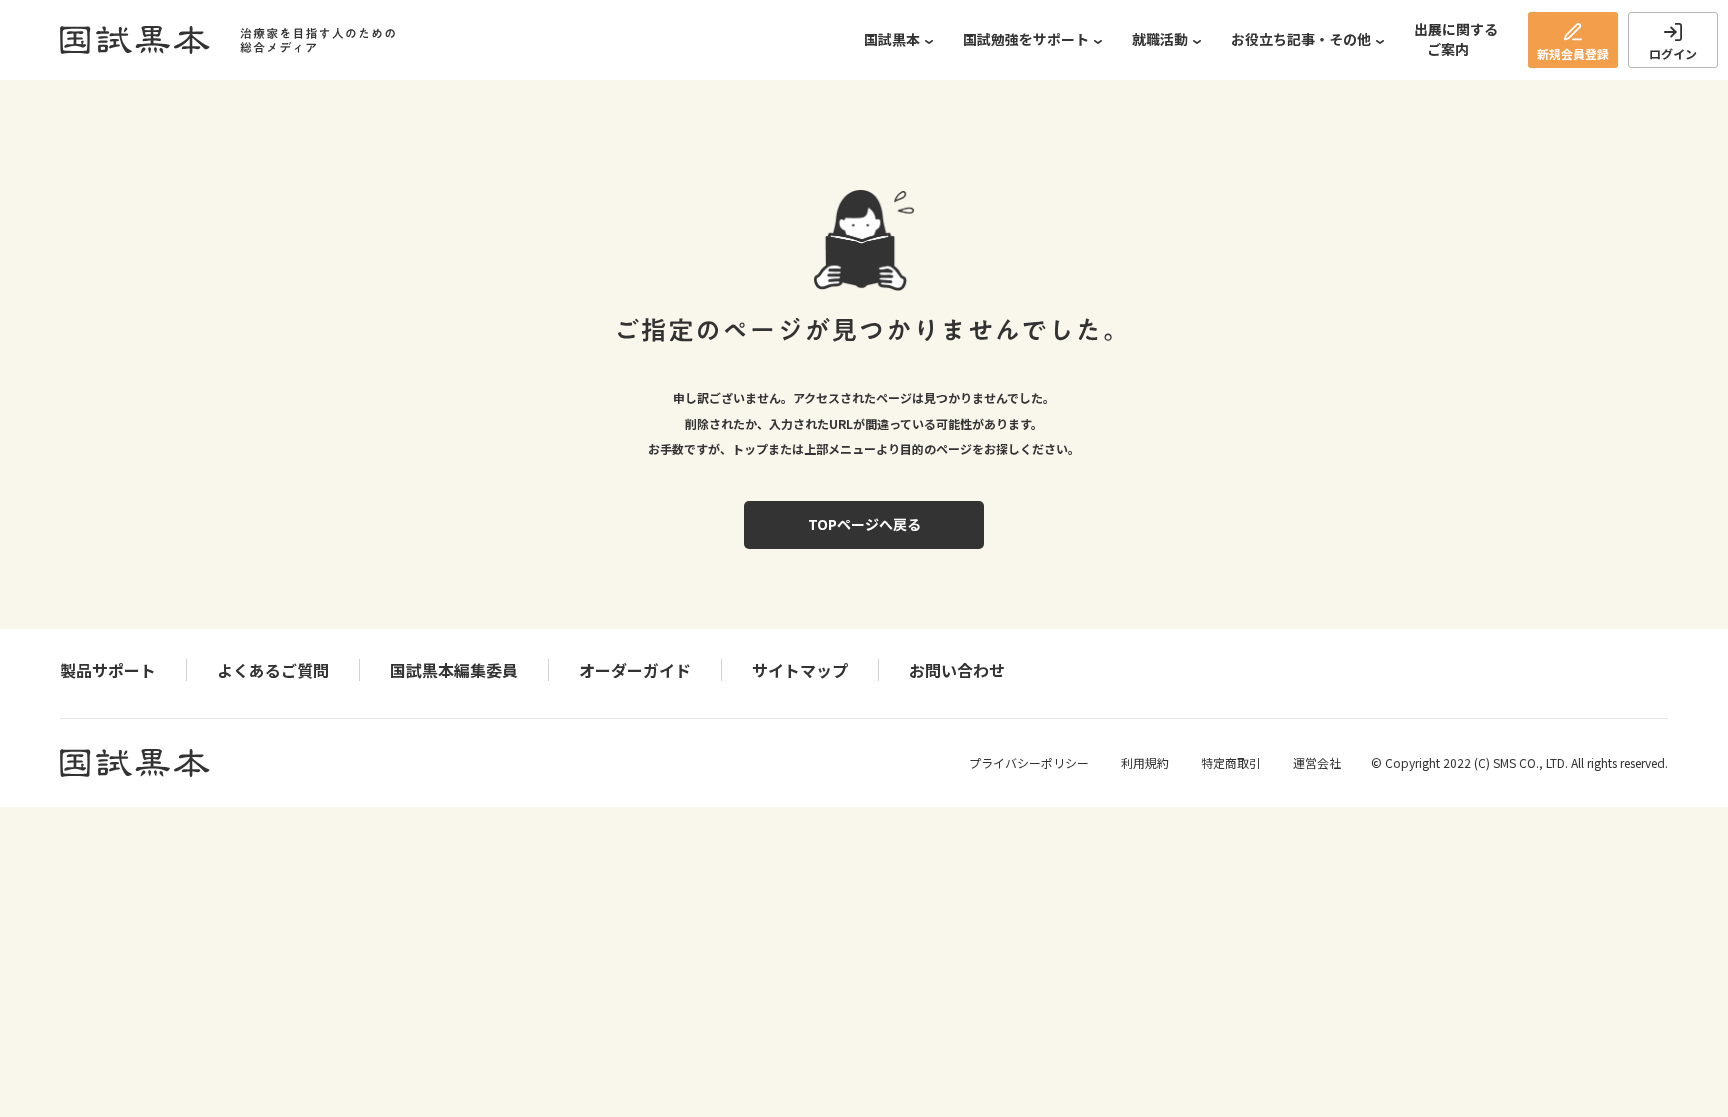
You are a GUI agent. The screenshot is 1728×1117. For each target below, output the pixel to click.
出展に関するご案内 (1456, 39)
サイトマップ (800, 670)
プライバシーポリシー (1029, 762)
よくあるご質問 (273, 670)
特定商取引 (1231, 762)
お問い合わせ (957, 670)
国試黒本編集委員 (454, 670)
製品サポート (108, 670)
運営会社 (1317, 762)
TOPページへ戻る (864, 524)
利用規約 (1145, 762)
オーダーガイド (635, 670)
